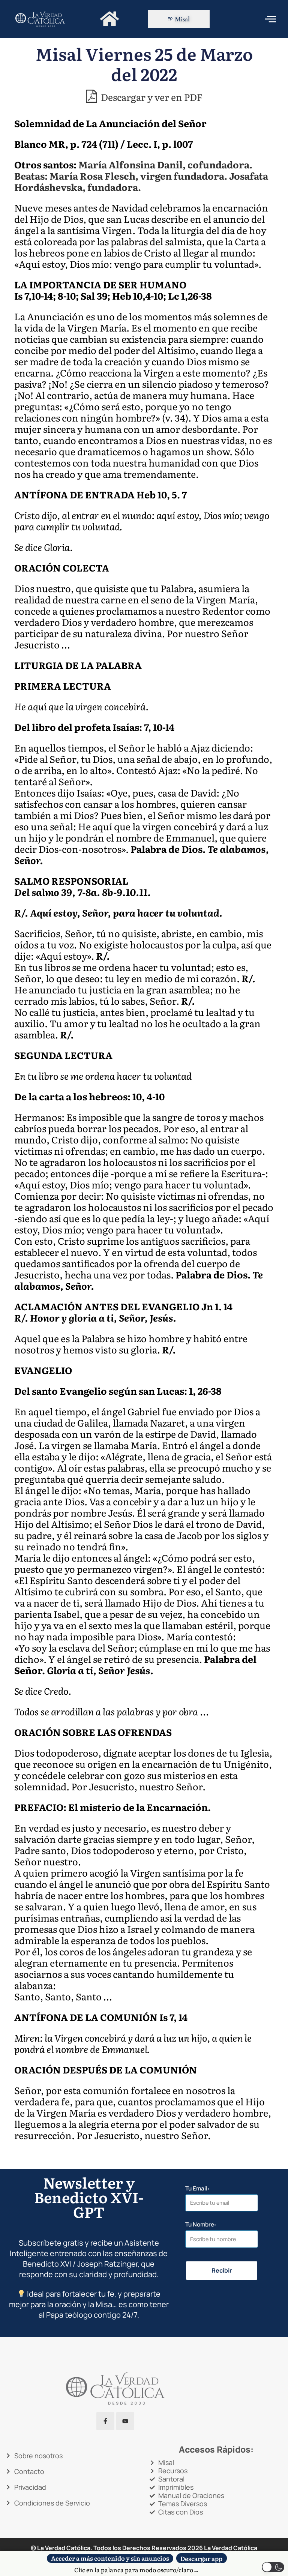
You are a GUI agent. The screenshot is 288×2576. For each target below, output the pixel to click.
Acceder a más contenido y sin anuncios (110, 2558)
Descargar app (201, 2558)
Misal (182, 19)
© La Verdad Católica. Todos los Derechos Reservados (117, 2548)
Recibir (222, 2270)
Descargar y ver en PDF (151, 96)
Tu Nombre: (201, 2224)
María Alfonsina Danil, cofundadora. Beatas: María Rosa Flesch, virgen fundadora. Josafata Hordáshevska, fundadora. (141, 176)
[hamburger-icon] (270, 19)
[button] (273, 2567)
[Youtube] (125, 2421)
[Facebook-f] (105, 2421)
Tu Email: (197, 2188)
